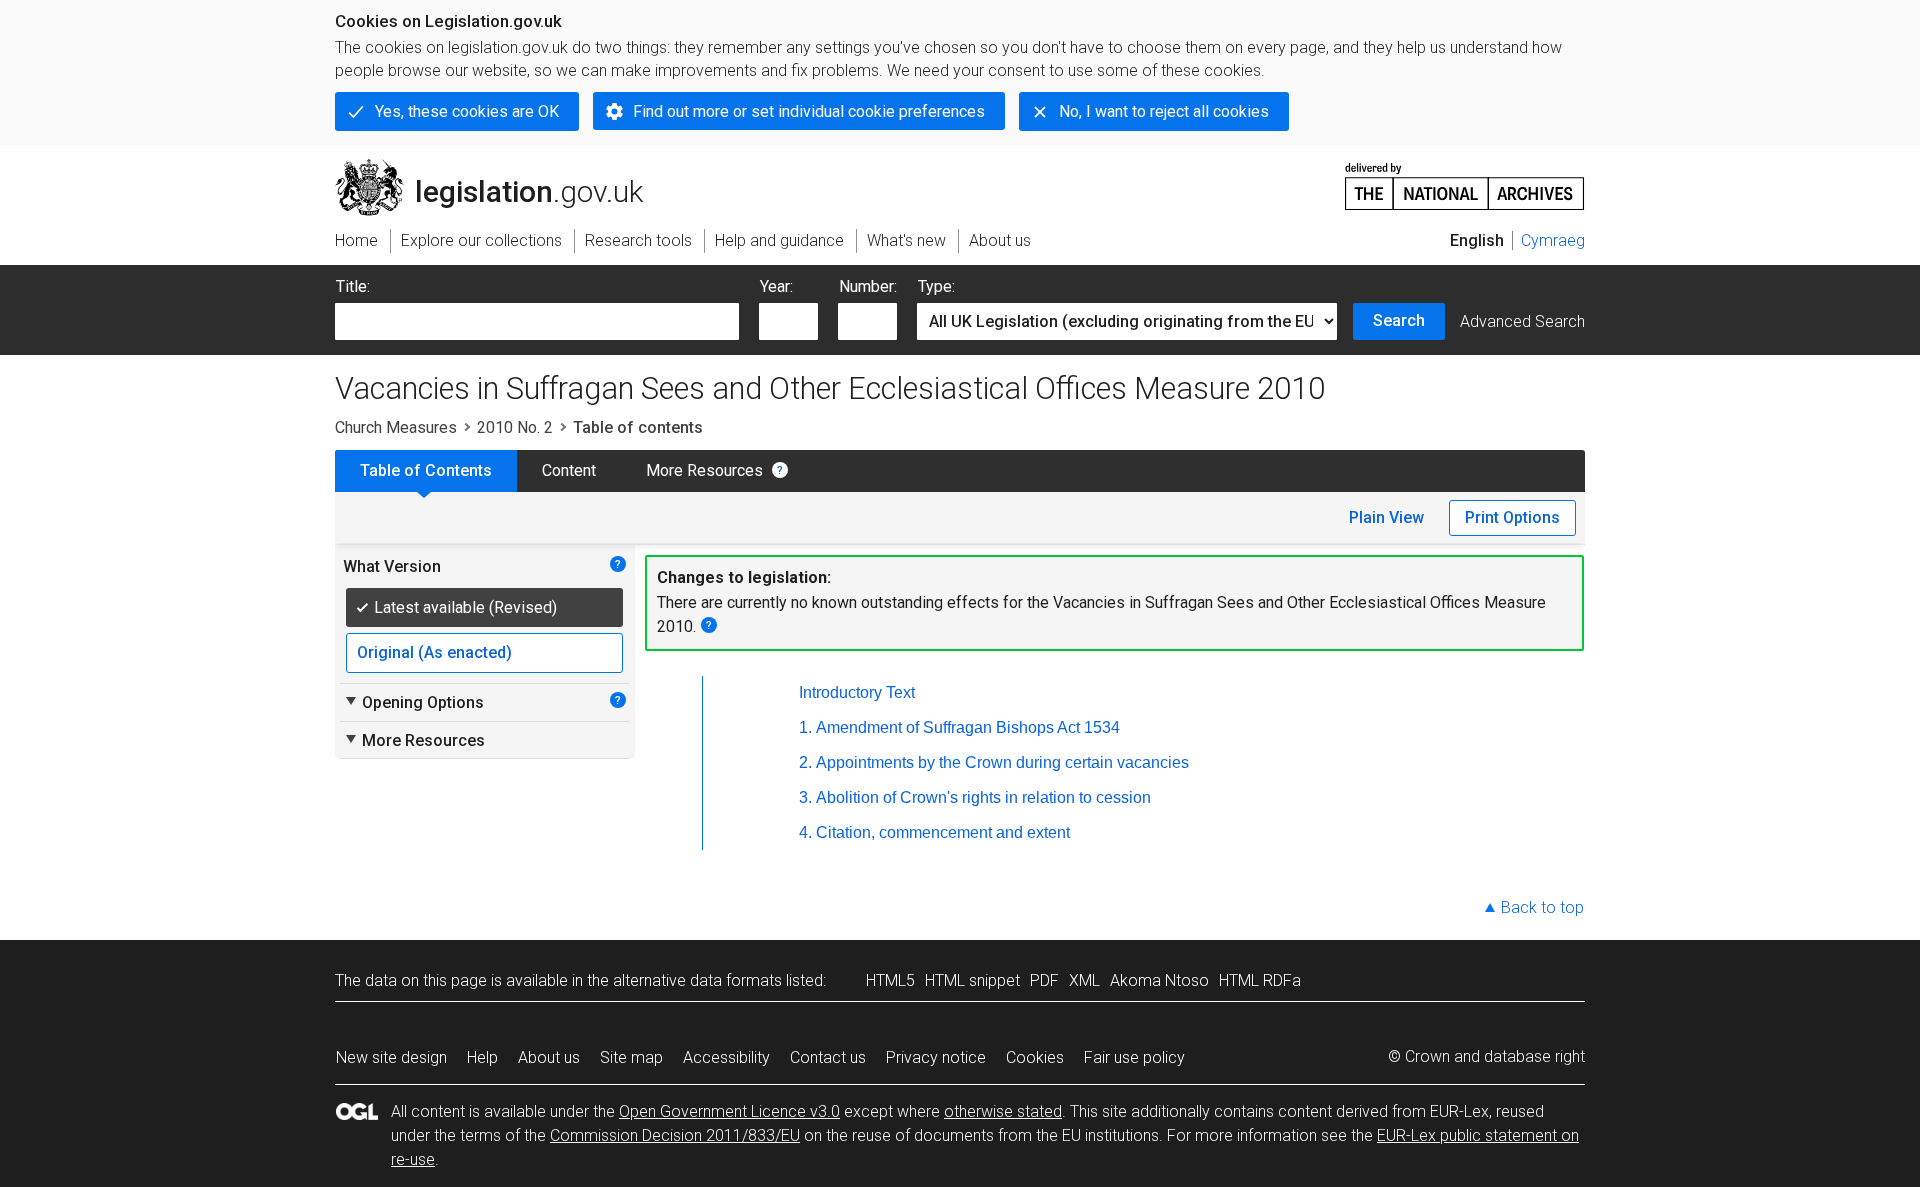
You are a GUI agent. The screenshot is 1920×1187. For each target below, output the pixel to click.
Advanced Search (1522, 321)
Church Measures (396, 427)
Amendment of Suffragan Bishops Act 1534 (968, 727)
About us (549, 1057)
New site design (391, 1057)
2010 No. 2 (515, 427)
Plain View (1386, 517)
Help (482, 1057)
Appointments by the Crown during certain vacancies (1002, 762)
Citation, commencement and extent (943, 832)
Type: (936, 286)
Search (1399, 320)
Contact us (828, 1057)
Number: (868, 286)
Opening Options (413, 702)
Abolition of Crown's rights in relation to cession (983, 797)
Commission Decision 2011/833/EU (675, 1135)
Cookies (1035, 1057)
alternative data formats (697, 980)
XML (1084, 980)
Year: (776, 286)
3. (805, 797)
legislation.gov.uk (500, 167)
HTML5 (890, 980)
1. (805, 727)
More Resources (704, 470)
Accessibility (726, 1057)
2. (805, 762)
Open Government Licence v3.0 (729, 1111)
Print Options (1512, 517)
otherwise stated (1003, 1111)
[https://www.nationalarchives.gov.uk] (1465, 178)
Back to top (1542, 907)
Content (569, 470)
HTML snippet (972, 980)
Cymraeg (1553, 240)
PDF (1044, 980)
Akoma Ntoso (1159, 980)
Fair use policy (1134, 1057)
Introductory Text (857, 692)
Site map (631, 1057)
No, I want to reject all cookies (1164, 111)
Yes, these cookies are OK (467, 111)
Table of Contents (426, 470)
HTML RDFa (1260, 980)
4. (805, 832)
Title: (353, 286)
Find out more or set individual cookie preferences (809, 111)
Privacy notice (936, 1057)
